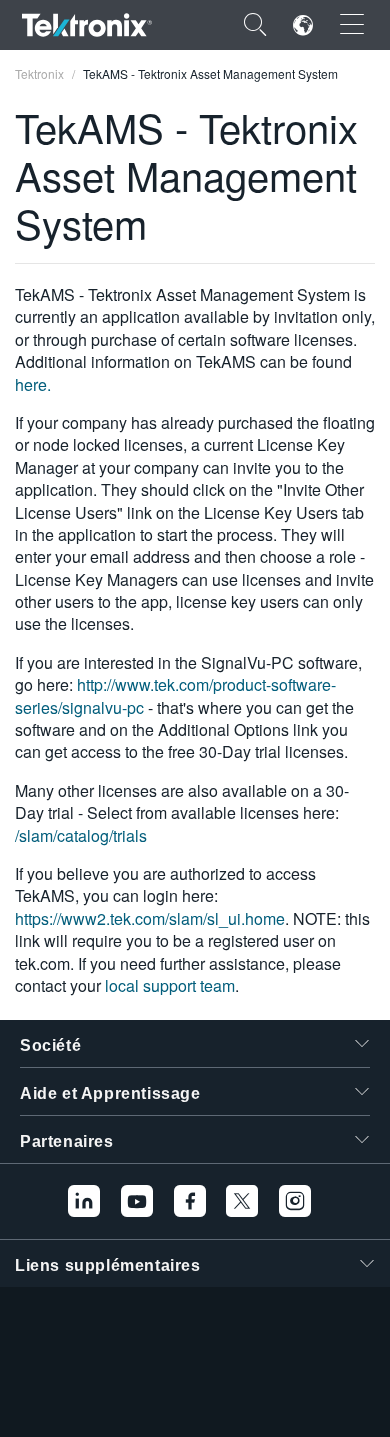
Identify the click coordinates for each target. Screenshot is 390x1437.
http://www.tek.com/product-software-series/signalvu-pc (175, 695)
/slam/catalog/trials (81, 835)
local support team (170, 985)
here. (33, 384)
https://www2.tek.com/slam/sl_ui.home (150, 918)
